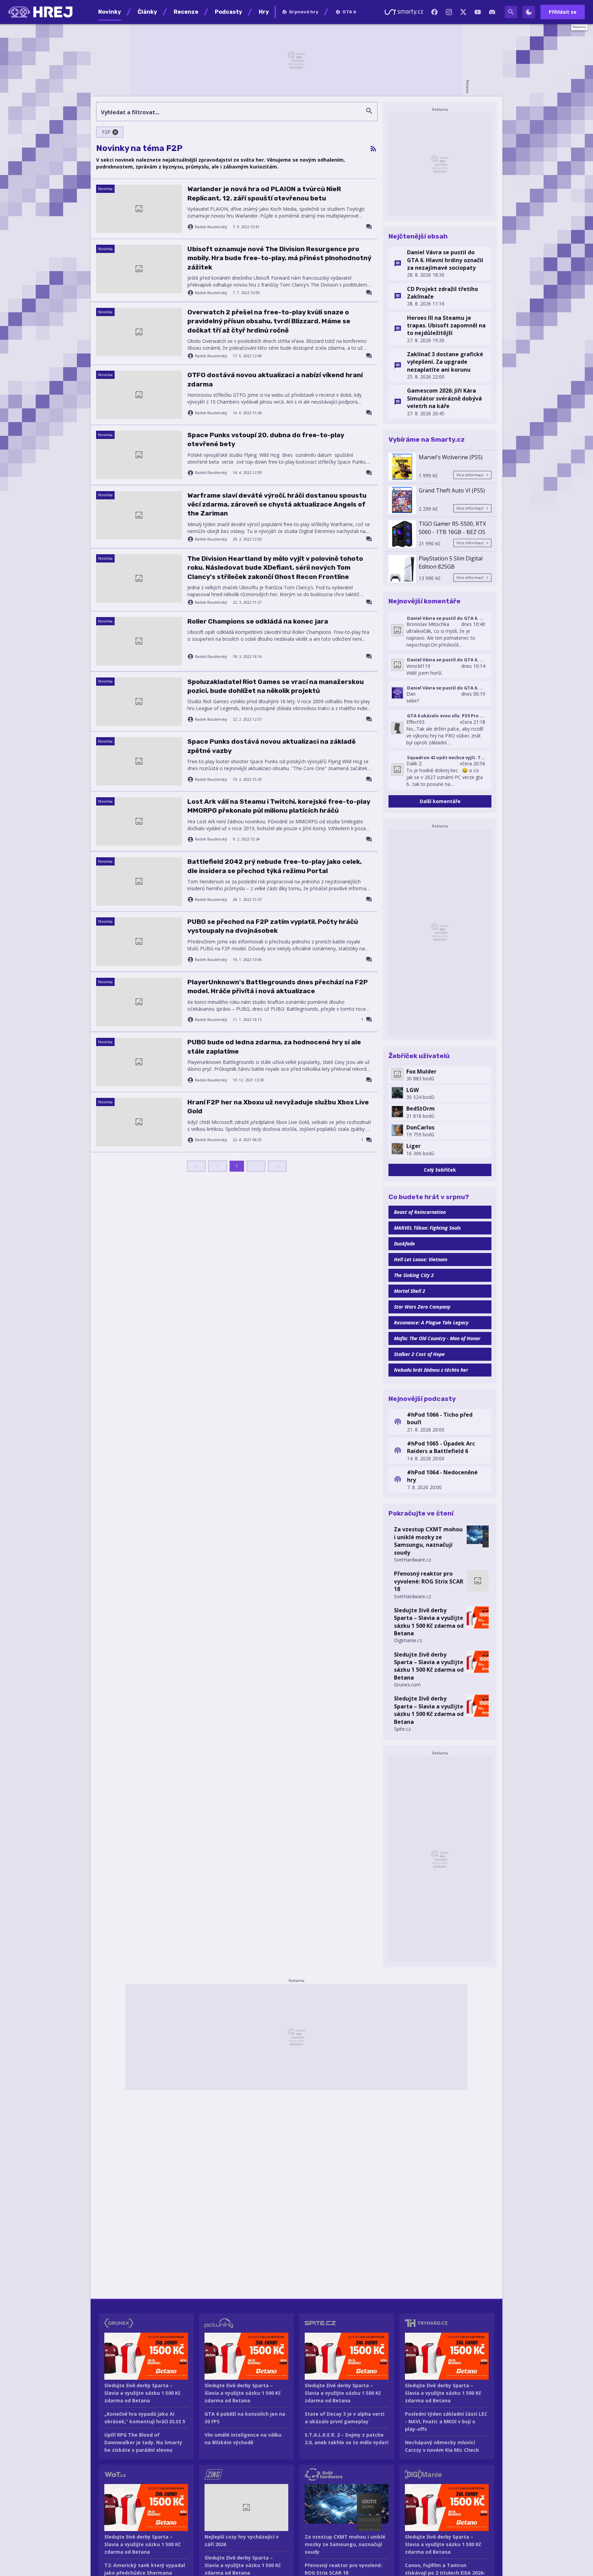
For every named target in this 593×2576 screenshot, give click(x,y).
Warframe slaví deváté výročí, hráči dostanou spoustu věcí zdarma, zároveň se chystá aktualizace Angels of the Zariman (277, 504)
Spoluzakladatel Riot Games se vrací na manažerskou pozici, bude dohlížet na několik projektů (276, 686)
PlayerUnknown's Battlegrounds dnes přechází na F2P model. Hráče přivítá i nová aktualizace (278, 987)
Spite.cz (402, 1729)
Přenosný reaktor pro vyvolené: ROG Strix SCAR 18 (429, 1581)
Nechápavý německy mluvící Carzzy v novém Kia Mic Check (442, 2446)
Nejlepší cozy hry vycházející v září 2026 (242, 2540)
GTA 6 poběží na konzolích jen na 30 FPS (245, 2418)
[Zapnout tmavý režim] (529, 12)
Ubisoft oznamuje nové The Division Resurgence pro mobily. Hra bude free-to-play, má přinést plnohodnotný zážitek (279, 258)
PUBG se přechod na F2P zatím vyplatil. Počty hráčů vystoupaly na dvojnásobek (273, 926)
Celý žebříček (440, 1170)
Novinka (105, 189)
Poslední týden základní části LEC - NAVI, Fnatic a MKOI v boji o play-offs (446, 2421)
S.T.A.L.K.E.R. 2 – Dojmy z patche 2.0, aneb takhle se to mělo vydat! (347, 2439)
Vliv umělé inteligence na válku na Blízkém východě (243, 2439)
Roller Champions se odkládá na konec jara (258, 621)
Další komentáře (440, 801)
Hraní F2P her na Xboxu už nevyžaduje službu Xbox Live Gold (278, 1107)
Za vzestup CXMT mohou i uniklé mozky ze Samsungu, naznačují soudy (428, 1541)
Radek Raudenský (211, 227)
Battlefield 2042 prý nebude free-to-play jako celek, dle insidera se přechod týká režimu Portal (275, 866)
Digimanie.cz (408, 1640)
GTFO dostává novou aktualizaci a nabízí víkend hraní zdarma (275, 379)
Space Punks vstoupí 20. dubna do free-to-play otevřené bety (266, 439)
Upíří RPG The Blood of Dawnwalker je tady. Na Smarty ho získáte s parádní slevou (143, 2442)
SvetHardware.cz (412, 1560)
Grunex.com (407, 1685)
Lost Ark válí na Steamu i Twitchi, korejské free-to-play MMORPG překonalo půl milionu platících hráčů (279, 806)
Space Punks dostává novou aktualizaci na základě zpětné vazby (271, 746)
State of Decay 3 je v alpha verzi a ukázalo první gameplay (345, 2418)
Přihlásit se (563, 12)
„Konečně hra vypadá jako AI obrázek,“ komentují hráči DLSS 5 (145, 2418)
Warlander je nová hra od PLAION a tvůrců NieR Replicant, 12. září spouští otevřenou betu (264, 193)
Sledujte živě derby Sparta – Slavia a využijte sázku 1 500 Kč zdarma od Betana (429, 1622)
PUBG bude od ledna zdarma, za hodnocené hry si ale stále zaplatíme (274, 1047)
